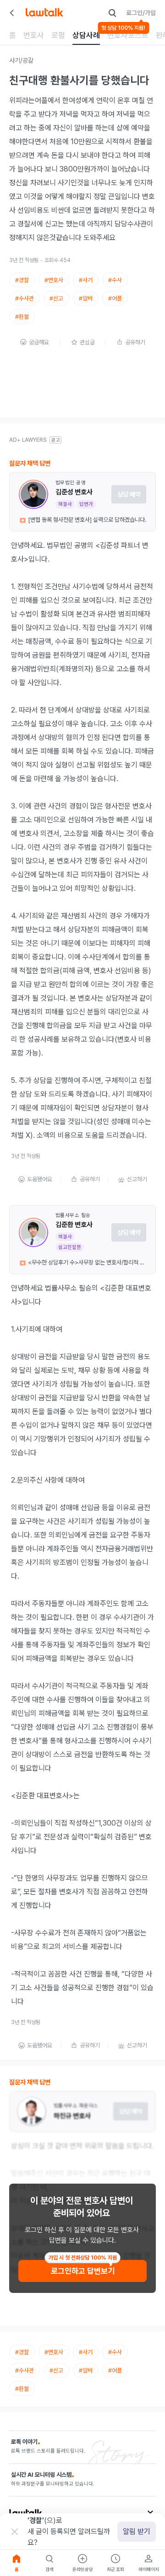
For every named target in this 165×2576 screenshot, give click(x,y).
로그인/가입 (141, 13)
